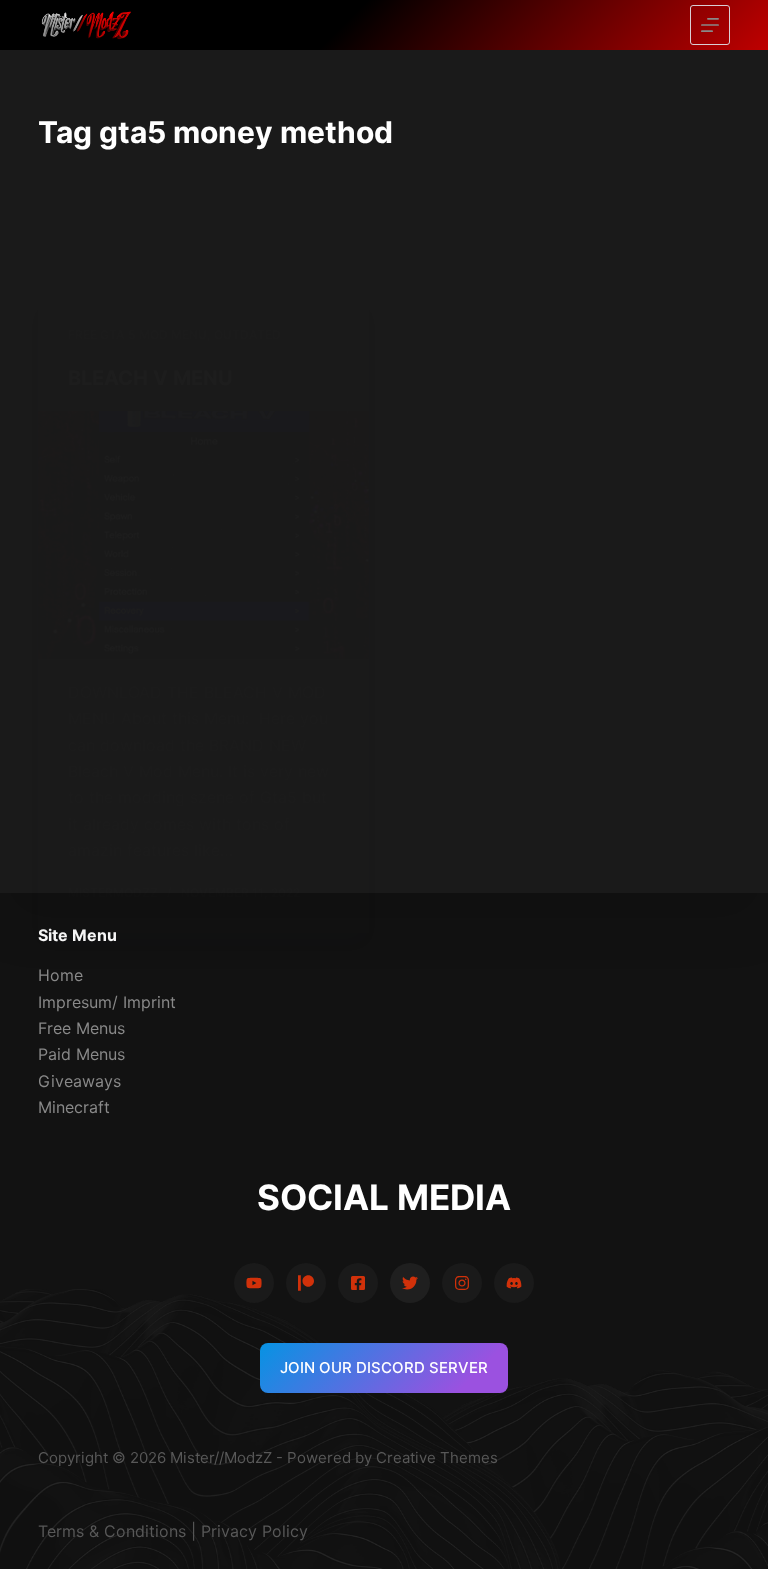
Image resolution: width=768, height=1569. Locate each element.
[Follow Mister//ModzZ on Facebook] (358, 1283)
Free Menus (81, 1028)
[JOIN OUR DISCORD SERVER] (514, 1283)
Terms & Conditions (112, 1531)
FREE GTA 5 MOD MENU (137, 334)
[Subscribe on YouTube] (254, 1283)
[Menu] (710, 25)
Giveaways (79, 1081)
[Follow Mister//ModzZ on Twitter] (410, 1283)
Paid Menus (81, 1054)
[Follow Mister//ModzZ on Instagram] (462, 1283)
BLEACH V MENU (150, 378)
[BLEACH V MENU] (203, 535)
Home (60, 975)
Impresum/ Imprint (107, 1002)
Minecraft (74, 1107)
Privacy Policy (254, 1531)
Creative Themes (437, 1457)
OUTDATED (247, 334)
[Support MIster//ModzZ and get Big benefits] (306, 1283)
